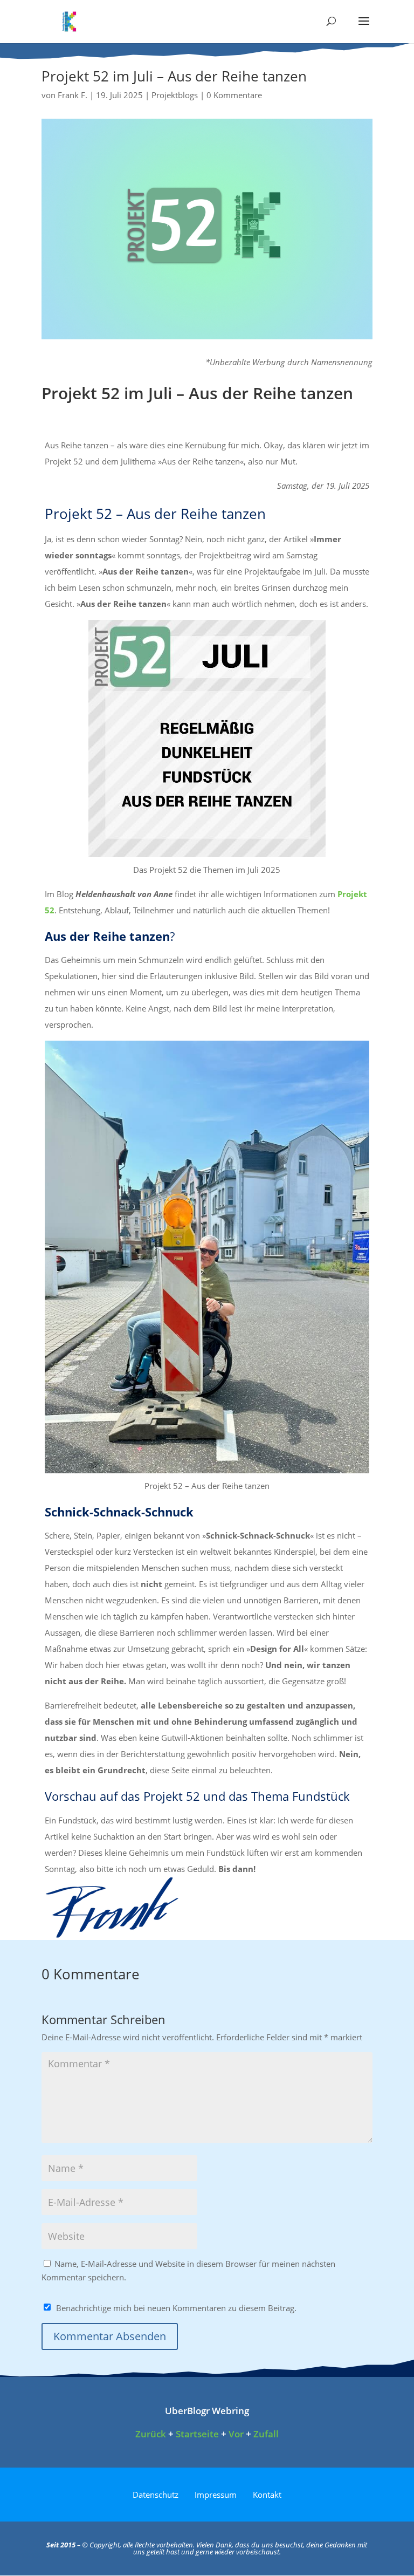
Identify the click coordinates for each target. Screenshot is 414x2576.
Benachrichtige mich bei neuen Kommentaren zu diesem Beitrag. (176, 2308)
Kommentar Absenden (110, 2336)
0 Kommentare (234, 95)
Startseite (197, 2434)
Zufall (266, 2434)
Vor (236, 2434)
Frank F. (73, 95)
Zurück (151, 2434)
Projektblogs (175, 95)
